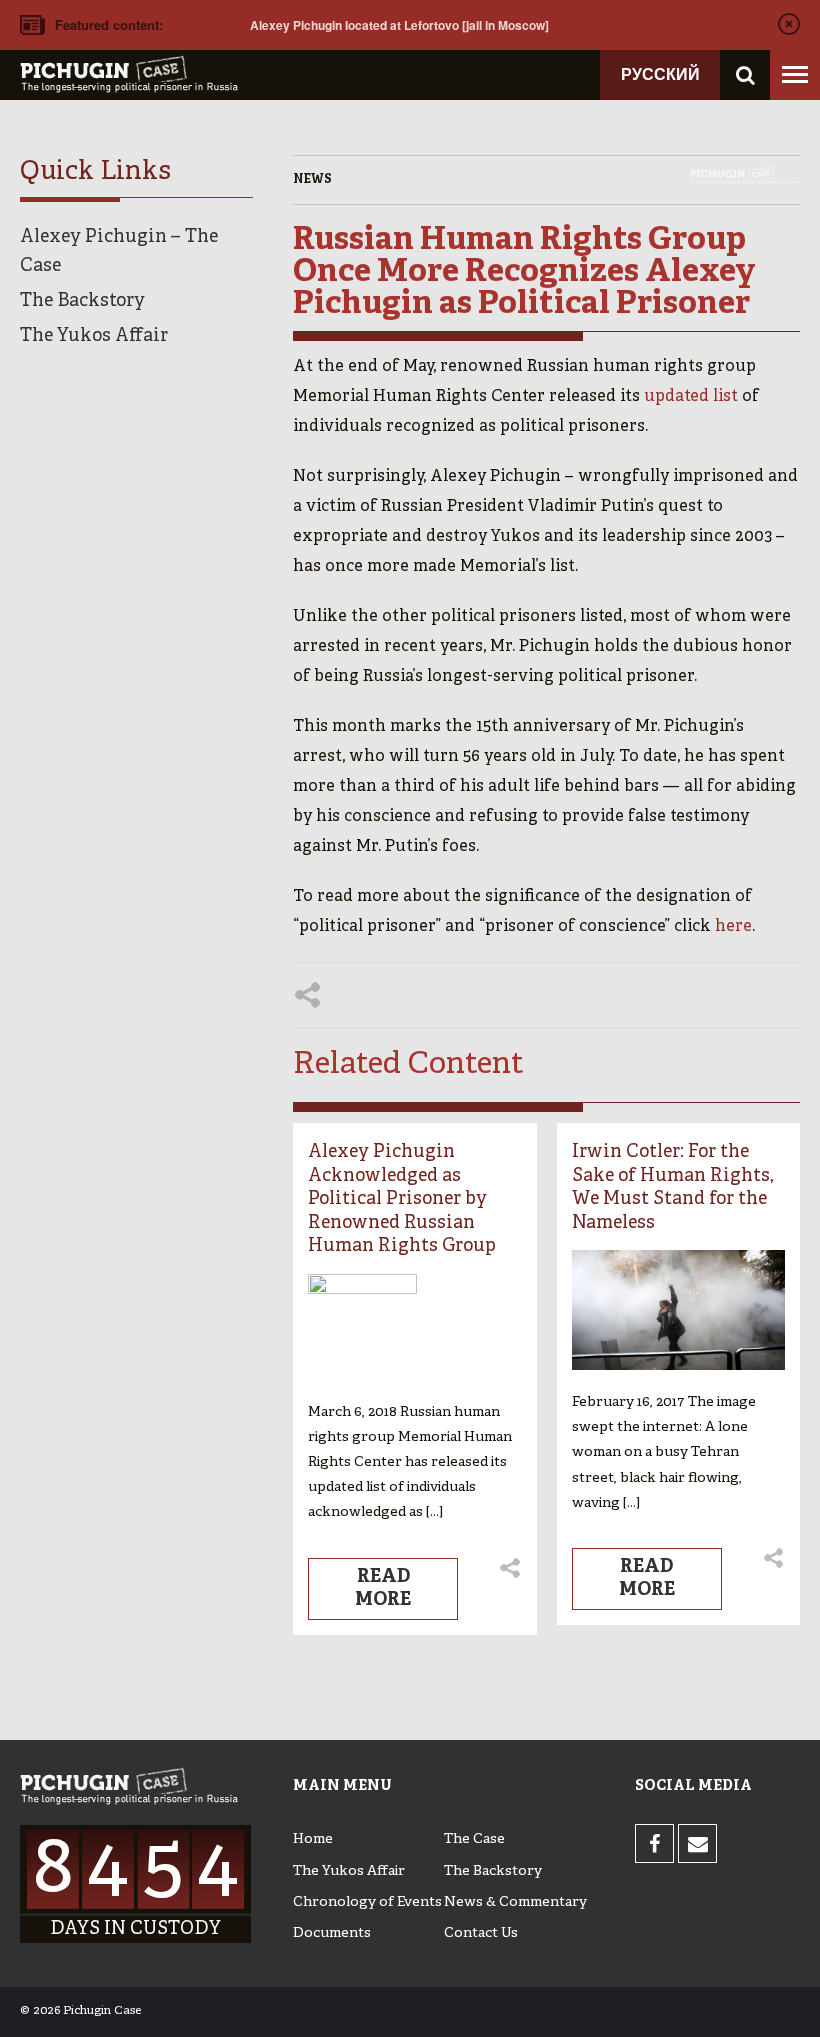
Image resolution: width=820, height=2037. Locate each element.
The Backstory (82, 301)
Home (313, 1839)
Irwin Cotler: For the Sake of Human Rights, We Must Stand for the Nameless (672, 1187)
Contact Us (481, 1933)
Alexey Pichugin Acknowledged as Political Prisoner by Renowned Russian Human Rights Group (402, 1199)
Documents (332, 1933)
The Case (474, 1839)
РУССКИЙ (660, 73)
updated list (691, 397)
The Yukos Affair (94, 336)
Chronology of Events (367, 1902)
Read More (383, 1588)
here (733, 927)
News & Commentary (515, 1902)
